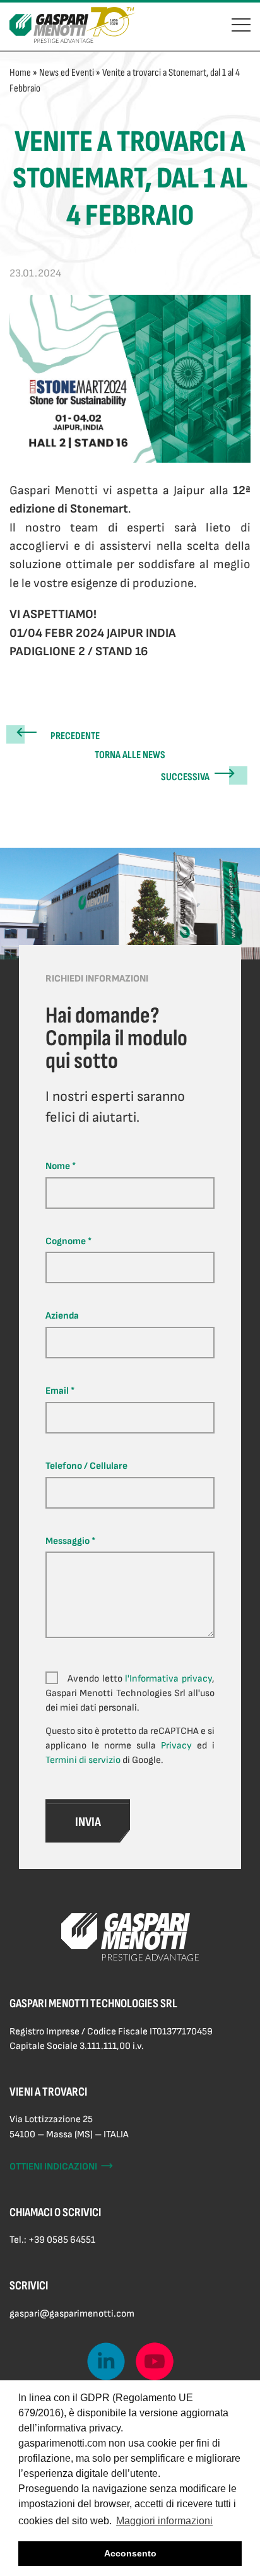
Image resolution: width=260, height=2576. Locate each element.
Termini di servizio (83, 1760)
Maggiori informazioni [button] (164, 2521)
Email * (60, 1391)
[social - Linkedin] (106, 2361)
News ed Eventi (67, 73)
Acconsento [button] (130, 2553)
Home (20, 73)
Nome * (61, 1166)
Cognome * (68, 1241)
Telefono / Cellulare (86, 1466)
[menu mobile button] (241, 23)
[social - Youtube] (155, 2361)
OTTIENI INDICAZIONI (62, 2167)
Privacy (176, 1746)
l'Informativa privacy (168, 1679)
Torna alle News (130, 755)
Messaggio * (70, 1541)
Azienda (62, 1316)
